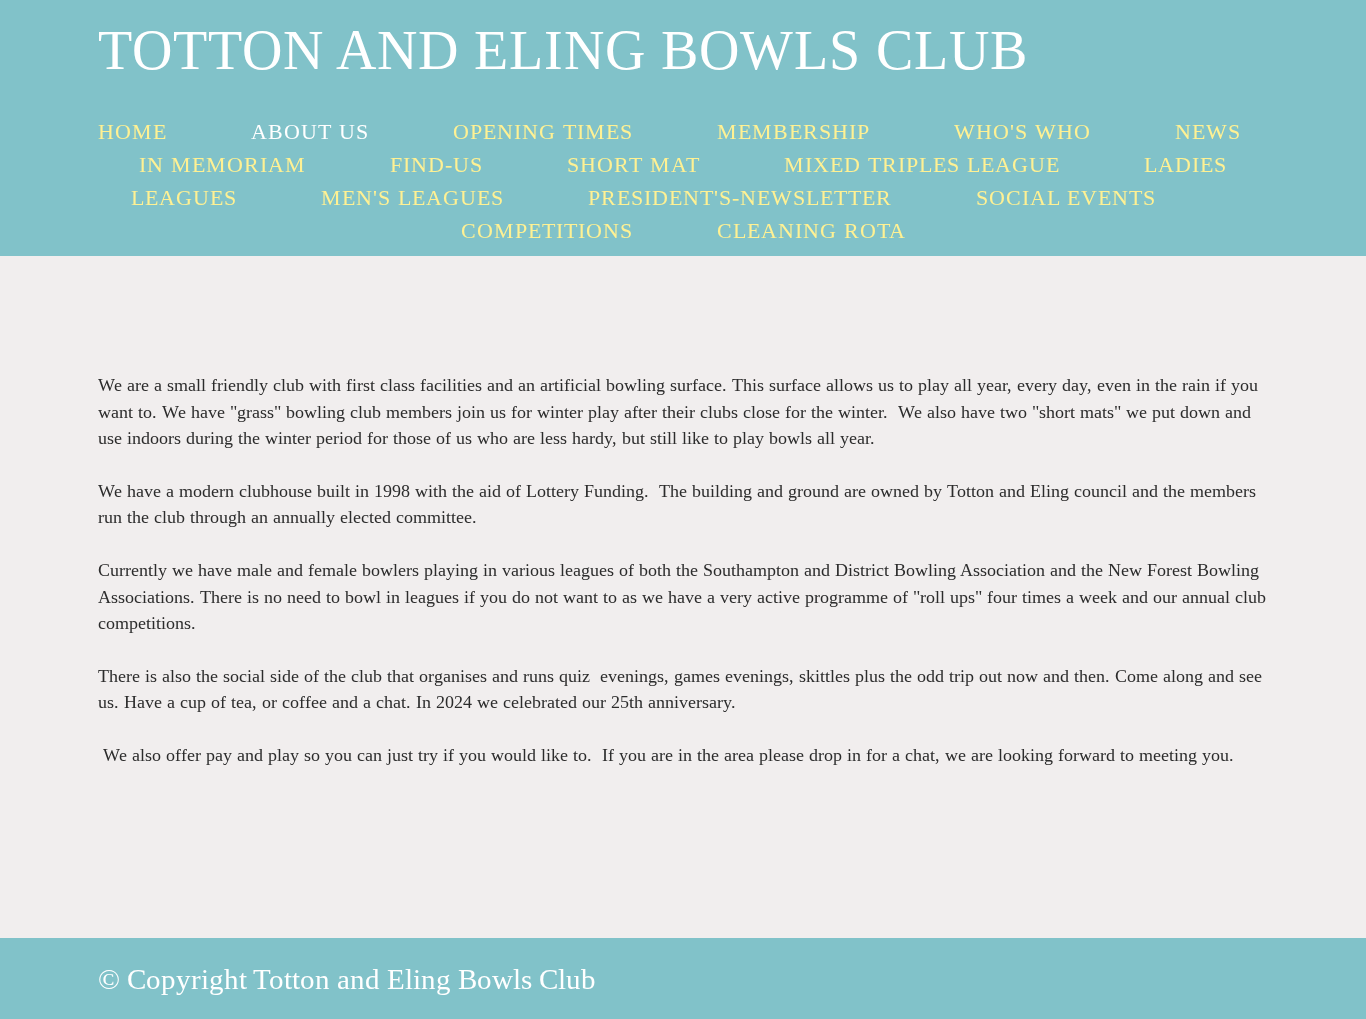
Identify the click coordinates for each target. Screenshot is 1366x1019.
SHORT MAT (633, 164)
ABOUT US (310, 131)
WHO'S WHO (1022, 131)
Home (132, 131)
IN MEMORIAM (222, 164)
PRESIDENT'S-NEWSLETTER (740, 197)
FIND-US (436, 164)
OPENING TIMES (543, 131)
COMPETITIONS (547, 230)
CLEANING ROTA (811, 230)
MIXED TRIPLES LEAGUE (922, 164)
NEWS (1208, 131)
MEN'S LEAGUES (412, 197)
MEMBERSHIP (793, 131)
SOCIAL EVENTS (1066, 197)
